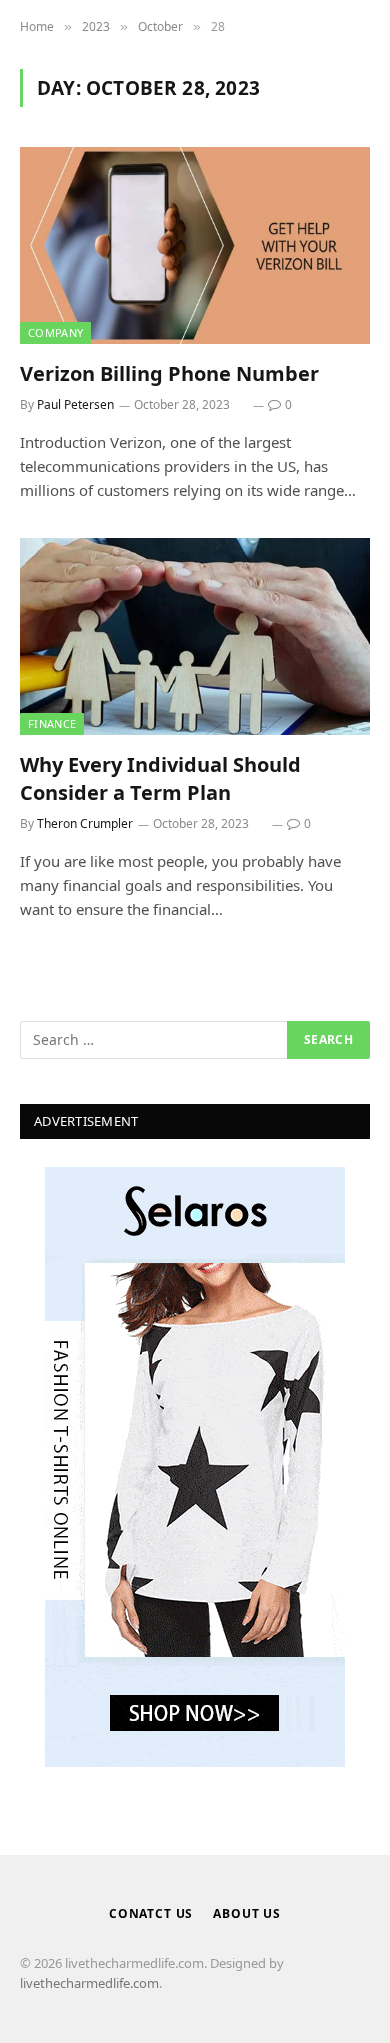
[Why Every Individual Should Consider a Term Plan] (195, 636)
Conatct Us (151, 1913)
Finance (52, 723)
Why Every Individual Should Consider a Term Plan (160, 778)
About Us (247, 1913)
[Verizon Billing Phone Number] (195, 245)
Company (55, 332)
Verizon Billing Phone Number (169, 373)
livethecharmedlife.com (89, 1983)
